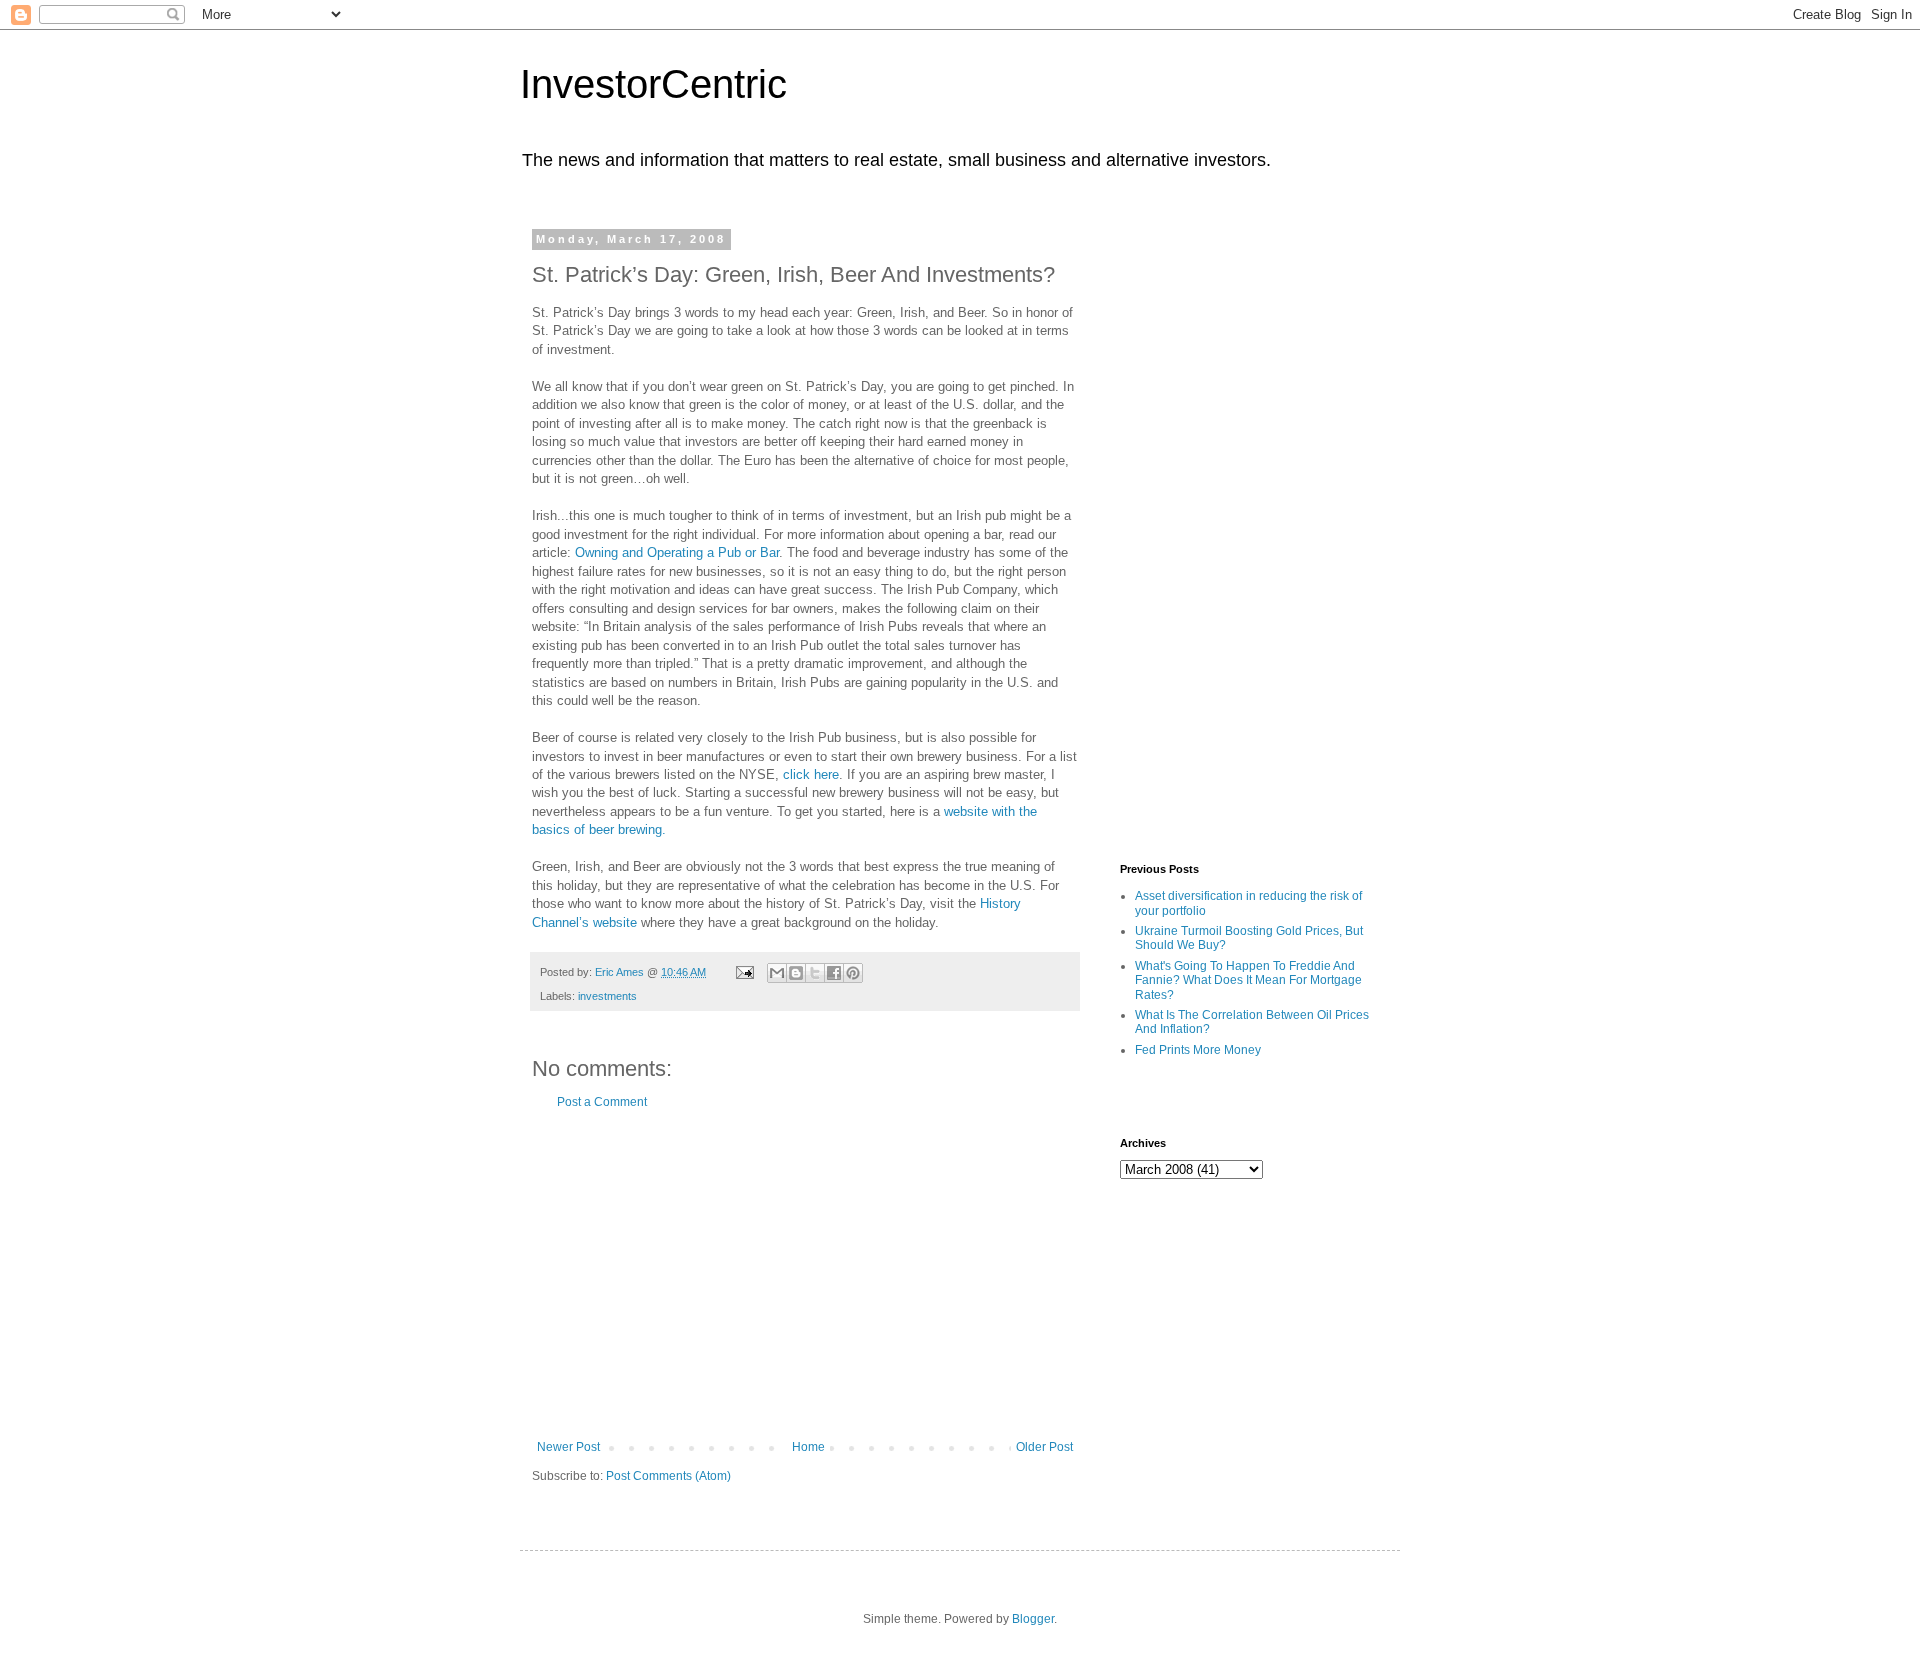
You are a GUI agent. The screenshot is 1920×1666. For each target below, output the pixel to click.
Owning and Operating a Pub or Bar (677, 552)
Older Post (1044, 1447)
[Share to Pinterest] (853, 973)
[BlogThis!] (796, 973)
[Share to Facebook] (834, 973)
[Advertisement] (805, 1275)
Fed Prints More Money (1198, 1050)
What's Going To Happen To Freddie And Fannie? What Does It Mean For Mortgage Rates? (1248, 980)
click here (811, 774)
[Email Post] (744, 972)
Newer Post (568, 1447)
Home (808, 1447)
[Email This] (777, 973)
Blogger (1033, 1619)
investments (607, 996)
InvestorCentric (653, 84)
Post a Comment (602, 1102)
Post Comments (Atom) (668, 1476)
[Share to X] (815, 973)
